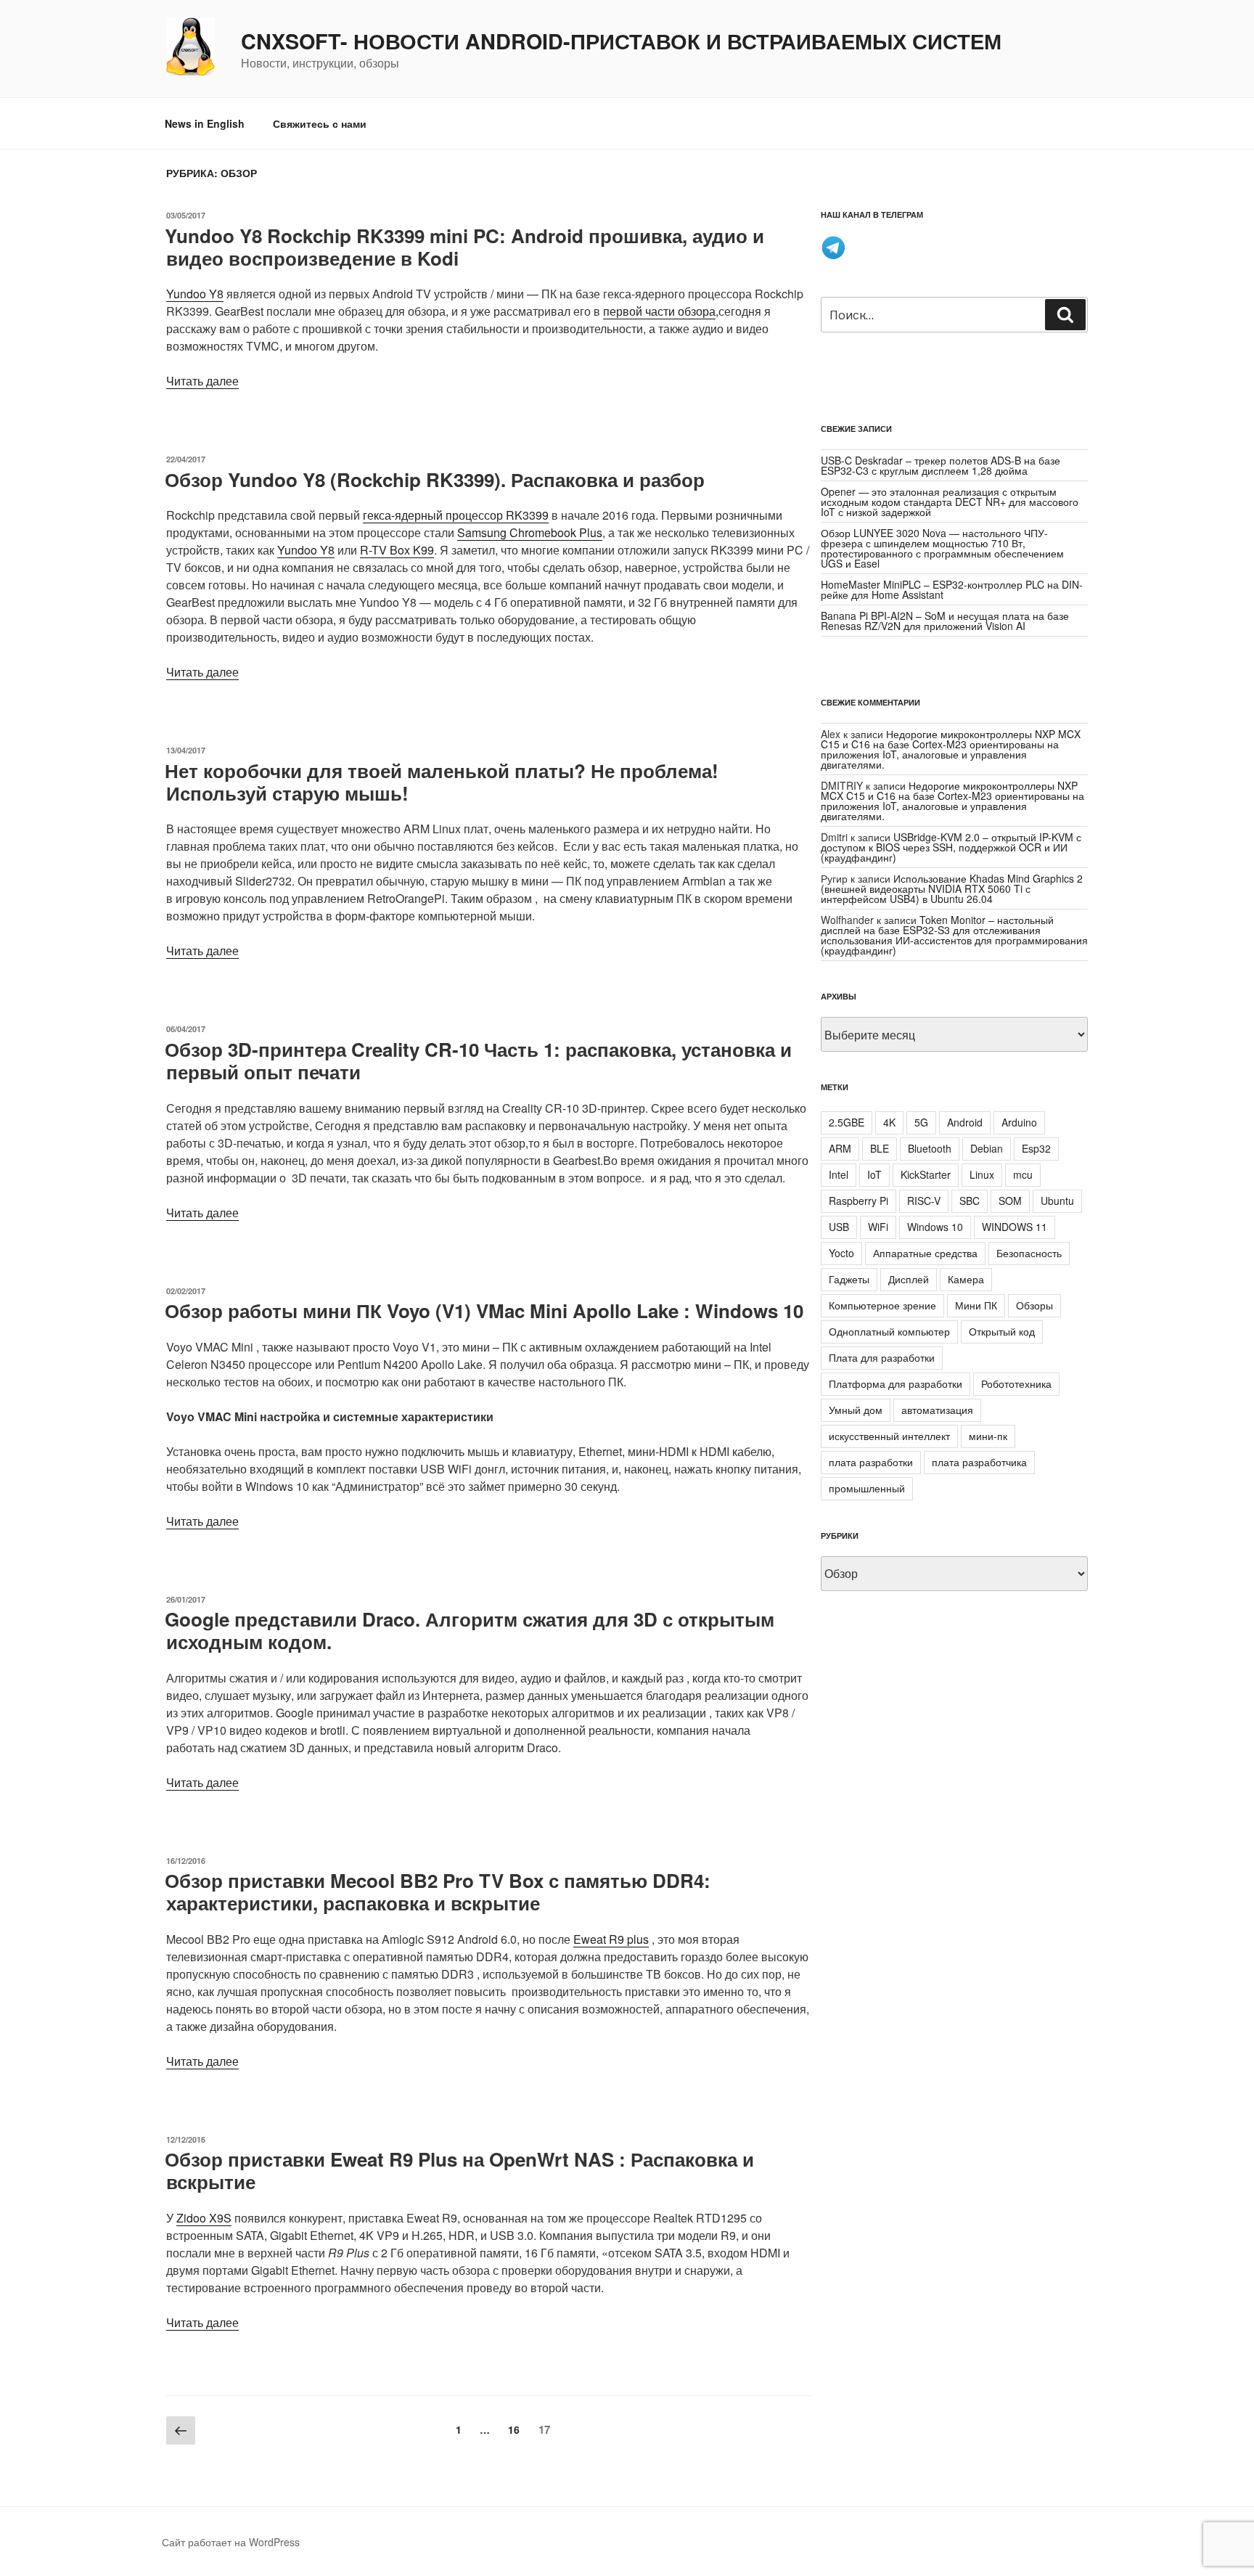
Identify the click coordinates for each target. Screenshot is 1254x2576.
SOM (1010, 1201)
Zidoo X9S (204, 2218)
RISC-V (924, 1201)
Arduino (1019, 1122)
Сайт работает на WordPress (231, 2542)
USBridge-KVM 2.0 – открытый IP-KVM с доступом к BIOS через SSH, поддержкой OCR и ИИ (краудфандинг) (951, 847)
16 (517, 2429)
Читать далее (202, 381)
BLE (880, 1148)
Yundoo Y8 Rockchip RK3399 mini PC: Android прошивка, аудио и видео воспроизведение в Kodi (464, 247)
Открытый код (1002, 1331)
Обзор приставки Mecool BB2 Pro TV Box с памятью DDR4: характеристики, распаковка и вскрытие (438, 1892)
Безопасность (1029, 1253)
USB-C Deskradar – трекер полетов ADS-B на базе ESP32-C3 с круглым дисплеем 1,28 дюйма (940, 465)
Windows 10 (935, 1227)
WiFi (878, 1227)
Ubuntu (1057, 1201)
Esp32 (1036, 1148)
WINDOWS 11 (1015, 1227)
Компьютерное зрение (882, 1305)
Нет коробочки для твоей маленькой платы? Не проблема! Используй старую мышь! (442, 782)
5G (921, 1122)
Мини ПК (976, 1305)
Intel (839, 1174)
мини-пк (988, 1436)
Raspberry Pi (858, 1201)
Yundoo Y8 (195, 294)
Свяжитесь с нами (320, 123)
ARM (840, 1148)
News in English (205, 123)
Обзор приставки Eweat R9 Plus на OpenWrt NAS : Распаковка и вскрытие (459, 2170)
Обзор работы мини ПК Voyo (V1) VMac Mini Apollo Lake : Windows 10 (484, 1311)
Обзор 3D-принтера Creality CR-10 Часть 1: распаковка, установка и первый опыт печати (478, 1060)
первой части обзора (659, 311)
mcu (1023, 1174)
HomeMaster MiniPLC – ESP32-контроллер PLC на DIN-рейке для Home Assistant (952, 589)
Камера (966, 1279)
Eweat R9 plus (611, 1939)
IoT (874, 1174)
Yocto (841, 1253)
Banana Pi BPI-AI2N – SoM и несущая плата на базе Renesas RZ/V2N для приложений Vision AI (945, 621)
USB (839, 1227)
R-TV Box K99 (397, 550)
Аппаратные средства (925, 1253)
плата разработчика (979, 1462)
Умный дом (856, 1410)
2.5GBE (847, 1122)
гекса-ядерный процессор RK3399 (456, 515)
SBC (970, 1201)
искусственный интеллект (889, 1436)
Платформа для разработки (896, 1383)
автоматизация (937, 1410)
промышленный (867, 1488)
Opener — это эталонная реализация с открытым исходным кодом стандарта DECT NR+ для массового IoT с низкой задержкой (950, 502)
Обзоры (1034, 1305)
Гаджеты (849, 1279)
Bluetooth (930, 1148)
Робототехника (1016, 1383)
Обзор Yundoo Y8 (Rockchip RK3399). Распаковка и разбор (435, 479)
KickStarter (926, 1174)
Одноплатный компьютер (889, 1331)
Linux (982, 1174)
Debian (987, 1148)
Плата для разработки (882, 1357)
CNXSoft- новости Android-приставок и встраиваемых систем (621, 41)
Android (965, 1122)
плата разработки (871, 1462)
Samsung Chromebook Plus (530, 532)
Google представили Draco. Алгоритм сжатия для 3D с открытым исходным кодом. (470, 1630)
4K (889, 1122)
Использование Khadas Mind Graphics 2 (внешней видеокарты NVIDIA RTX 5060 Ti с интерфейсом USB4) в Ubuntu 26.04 (952, 888)
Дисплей (909, 1279)
